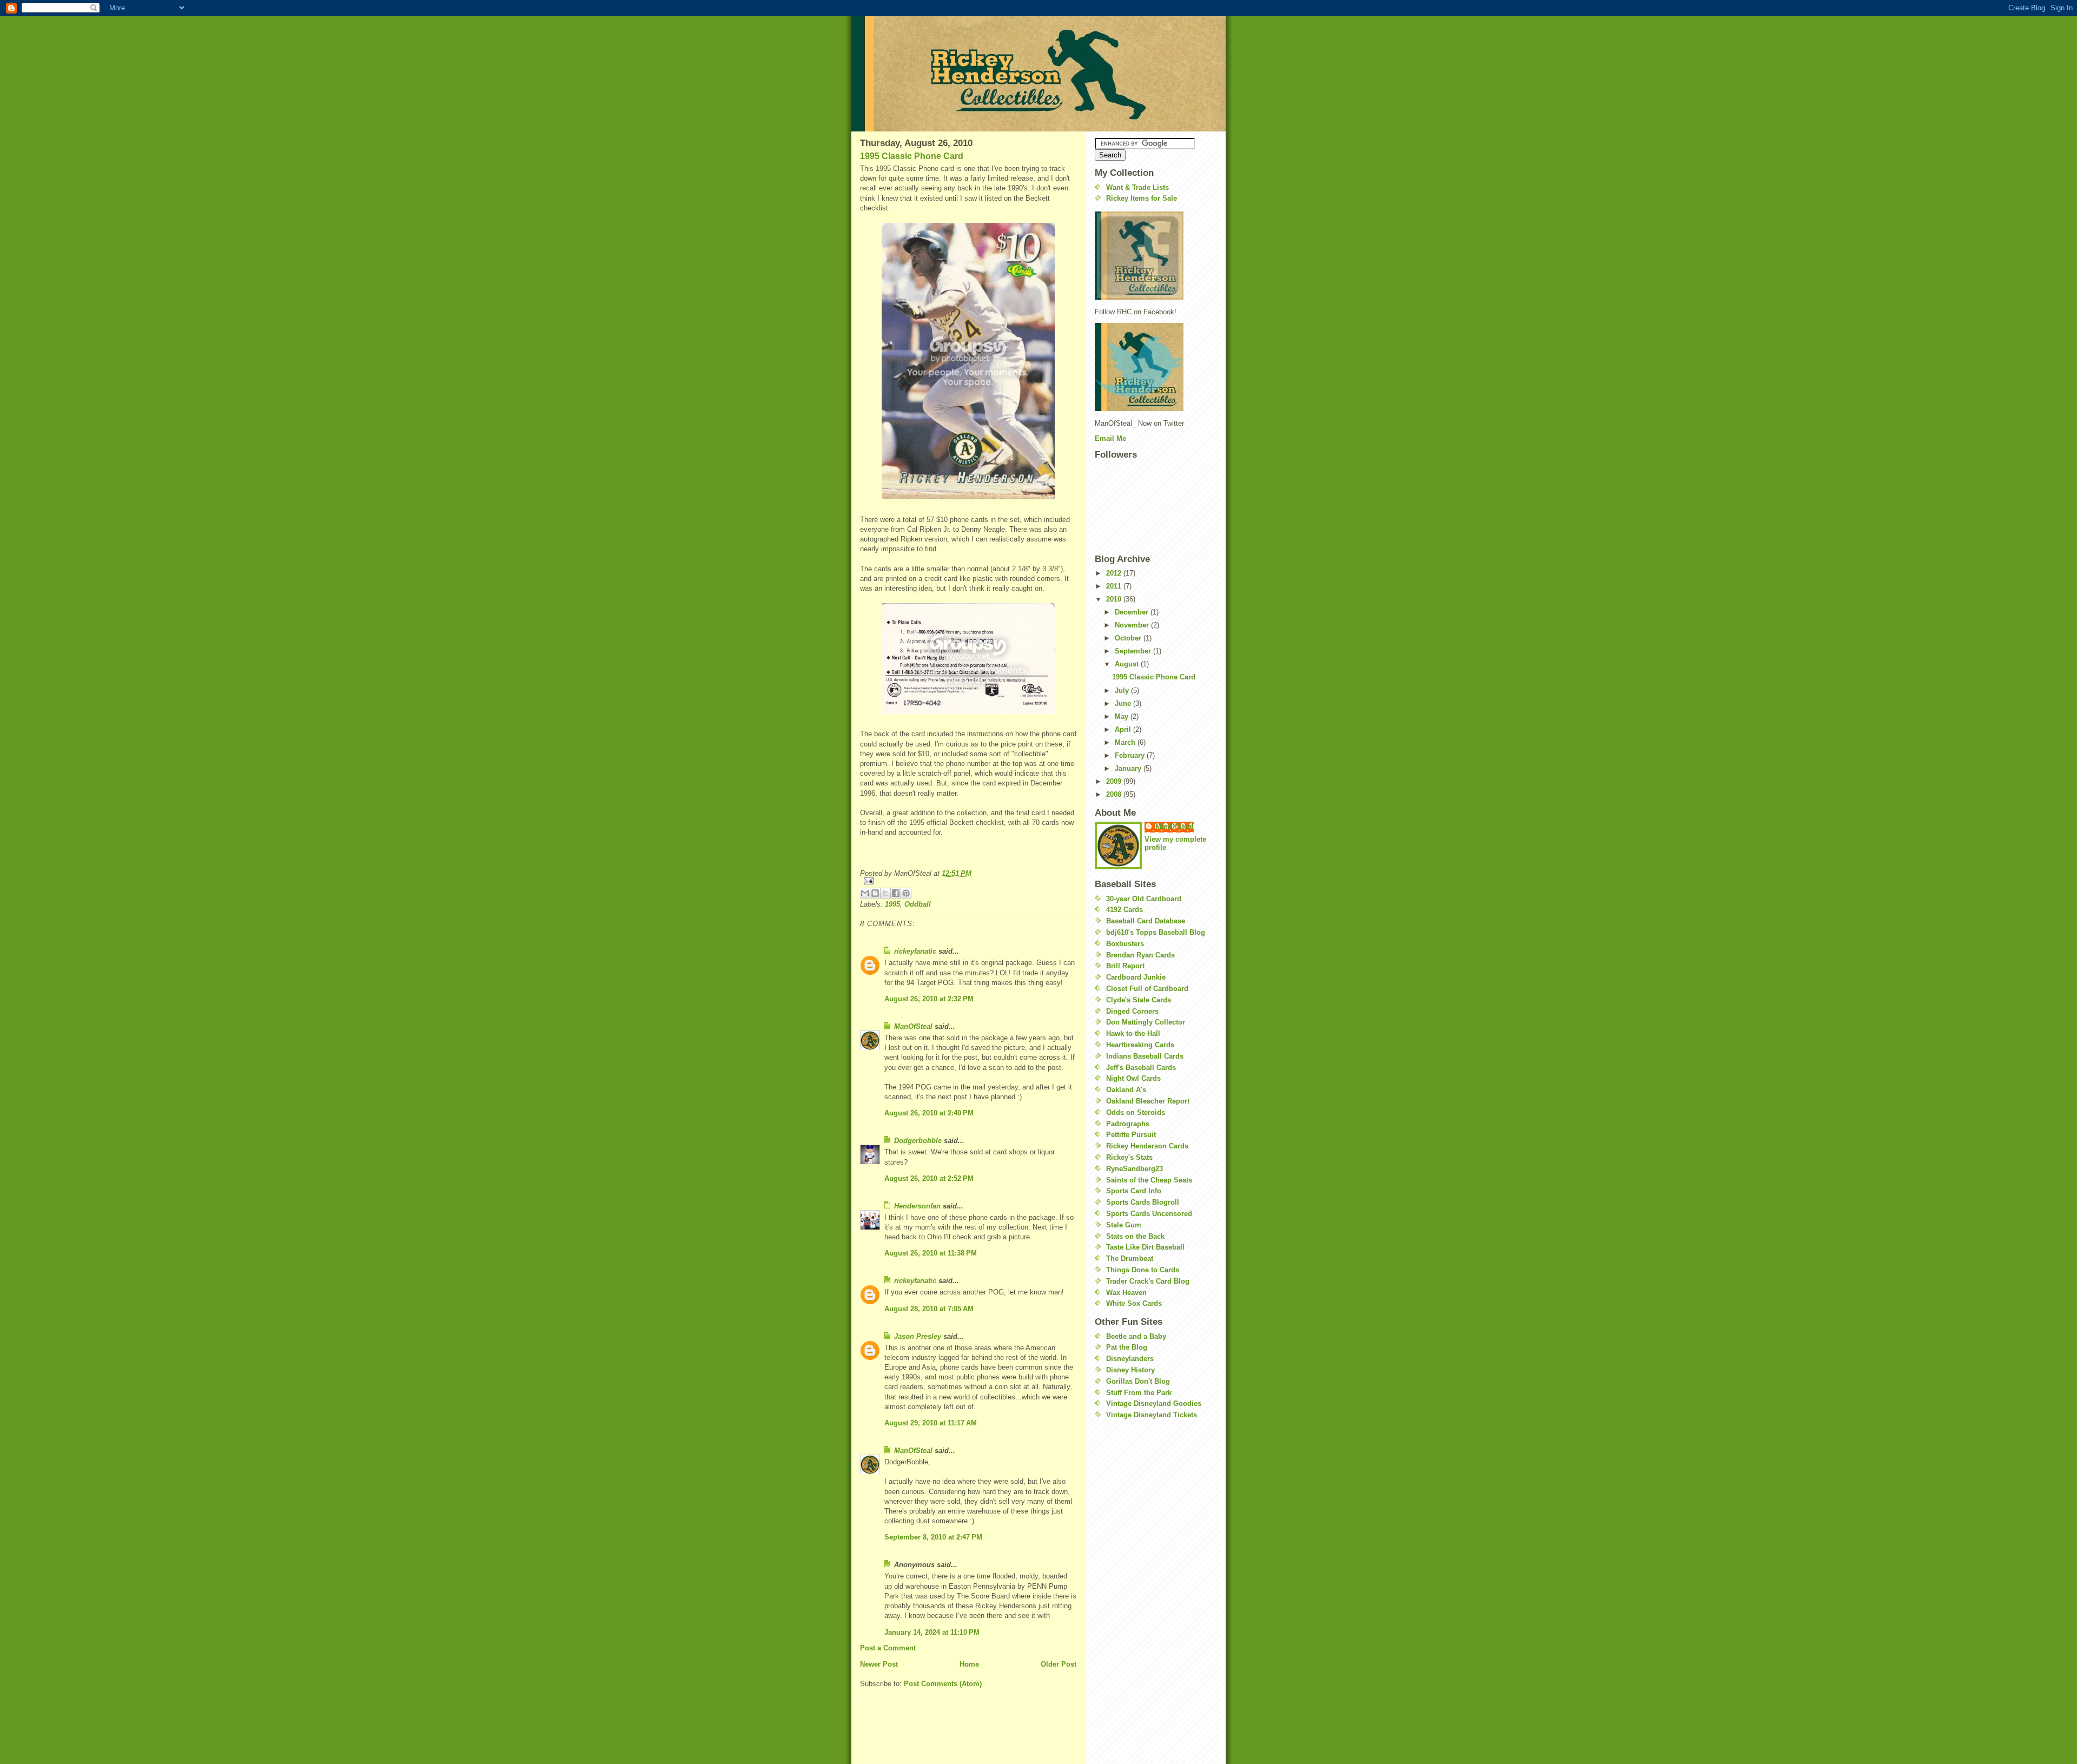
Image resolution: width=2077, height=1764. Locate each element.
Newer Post (879, 1664)
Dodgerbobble (918, 1141)
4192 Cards (1125, 910)
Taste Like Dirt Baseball (1145, 1247)
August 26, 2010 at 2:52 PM (929, 1178)
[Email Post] (968, 881)
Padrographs (1128, 1124)
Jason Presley (918, 1336)
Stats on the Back (1135, 1236)
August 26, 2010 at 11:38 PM (931, 1253)
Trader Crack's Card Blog (1148, 1281)
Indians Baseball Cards (1145, 1056)
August (1128, 664)
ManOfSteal (913, 1026)
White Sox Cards (1134, 1303)
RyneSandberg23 (1135, 1169)
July (1123, 691)
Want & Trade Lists (1137, 187)
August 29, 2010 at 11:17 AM (931, 1423)
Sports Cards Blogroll (1143, 1202)
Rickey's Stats (1129, 1157)
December (1133, 612)
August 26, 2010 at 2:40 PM (929, 1113)
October (1129, 638)
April (1124, 729)
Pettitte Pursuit (1131, 1135)
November (1133, 625)
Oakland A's (1126, 1090)
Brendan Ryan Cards (1140, 955)
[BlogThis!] (875, 893)
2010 (1115, 599)
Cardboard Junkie (1136, 977)
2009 (1115, 781)
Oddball (918, 904)
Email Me (1110, 438)
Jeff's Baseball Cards (1141, 1068)
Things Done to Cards (1143, 1270)
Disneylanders (1130, 1359)
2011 (1115, 586)
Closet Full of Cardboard (1147, 989)
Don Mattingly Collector (1146, 1022)
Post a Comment (888, 1648)
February (1131, 755)
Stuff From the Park (1139, 1393)
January (1129, 768)
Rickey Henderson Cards (1147, 1146)
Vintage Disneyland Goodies (1154, 1403)
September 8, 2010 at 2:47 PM (933, 1537)
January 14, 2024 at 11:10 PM (932, 1632)
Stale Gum (1124, 1225)
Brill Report (1125, 966)
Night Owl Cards (1133, 1078)
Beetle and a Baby (1136, 1336)
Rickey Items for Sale (1142, 198)
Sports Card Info (1134, 1191)
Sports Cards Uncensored (1149, 1214)
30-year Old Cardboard (1144, 899)
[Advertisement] (1127, 1493)
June (1124, 703)
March (1126, 742)
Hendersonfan (917, 1206)
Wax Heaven (1126, 1293)
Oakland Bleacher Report (1148, 1101)
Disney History (1130, 1370)
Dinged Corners (1132, 1011)
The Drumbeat (1130, 1258)
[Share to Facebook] (896, 893)
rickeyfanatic (915, 951)
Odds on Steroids (1136, 1112)
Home (969, 1664)
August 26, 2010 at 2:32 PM (929, 999)
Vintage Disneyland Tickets (1152, 1415)
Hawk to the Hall (1133, 1033)
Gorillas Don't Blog (1138, 1381)
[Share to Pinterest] (906, 893)
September (1134, 651)
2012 (1115, 573)
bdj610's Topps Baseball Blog (1156, 932)
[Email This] (865, 893)
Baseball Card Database (1146, 921)
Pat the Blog (1127, 1347)
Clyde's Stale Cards (1139, 1000)
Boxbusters (1125, 944)
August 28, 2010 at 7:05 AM (929, 1309)
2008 (1115, 794)
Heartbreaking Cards (1140, 1045)
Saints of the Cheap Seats (1149, 1180)
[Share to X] (885, 893)
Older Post (1059, 1664)
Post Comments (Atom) (943, 1684)
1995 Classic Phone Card (912, 156)
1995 (892, 904)
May (1123, 716)
